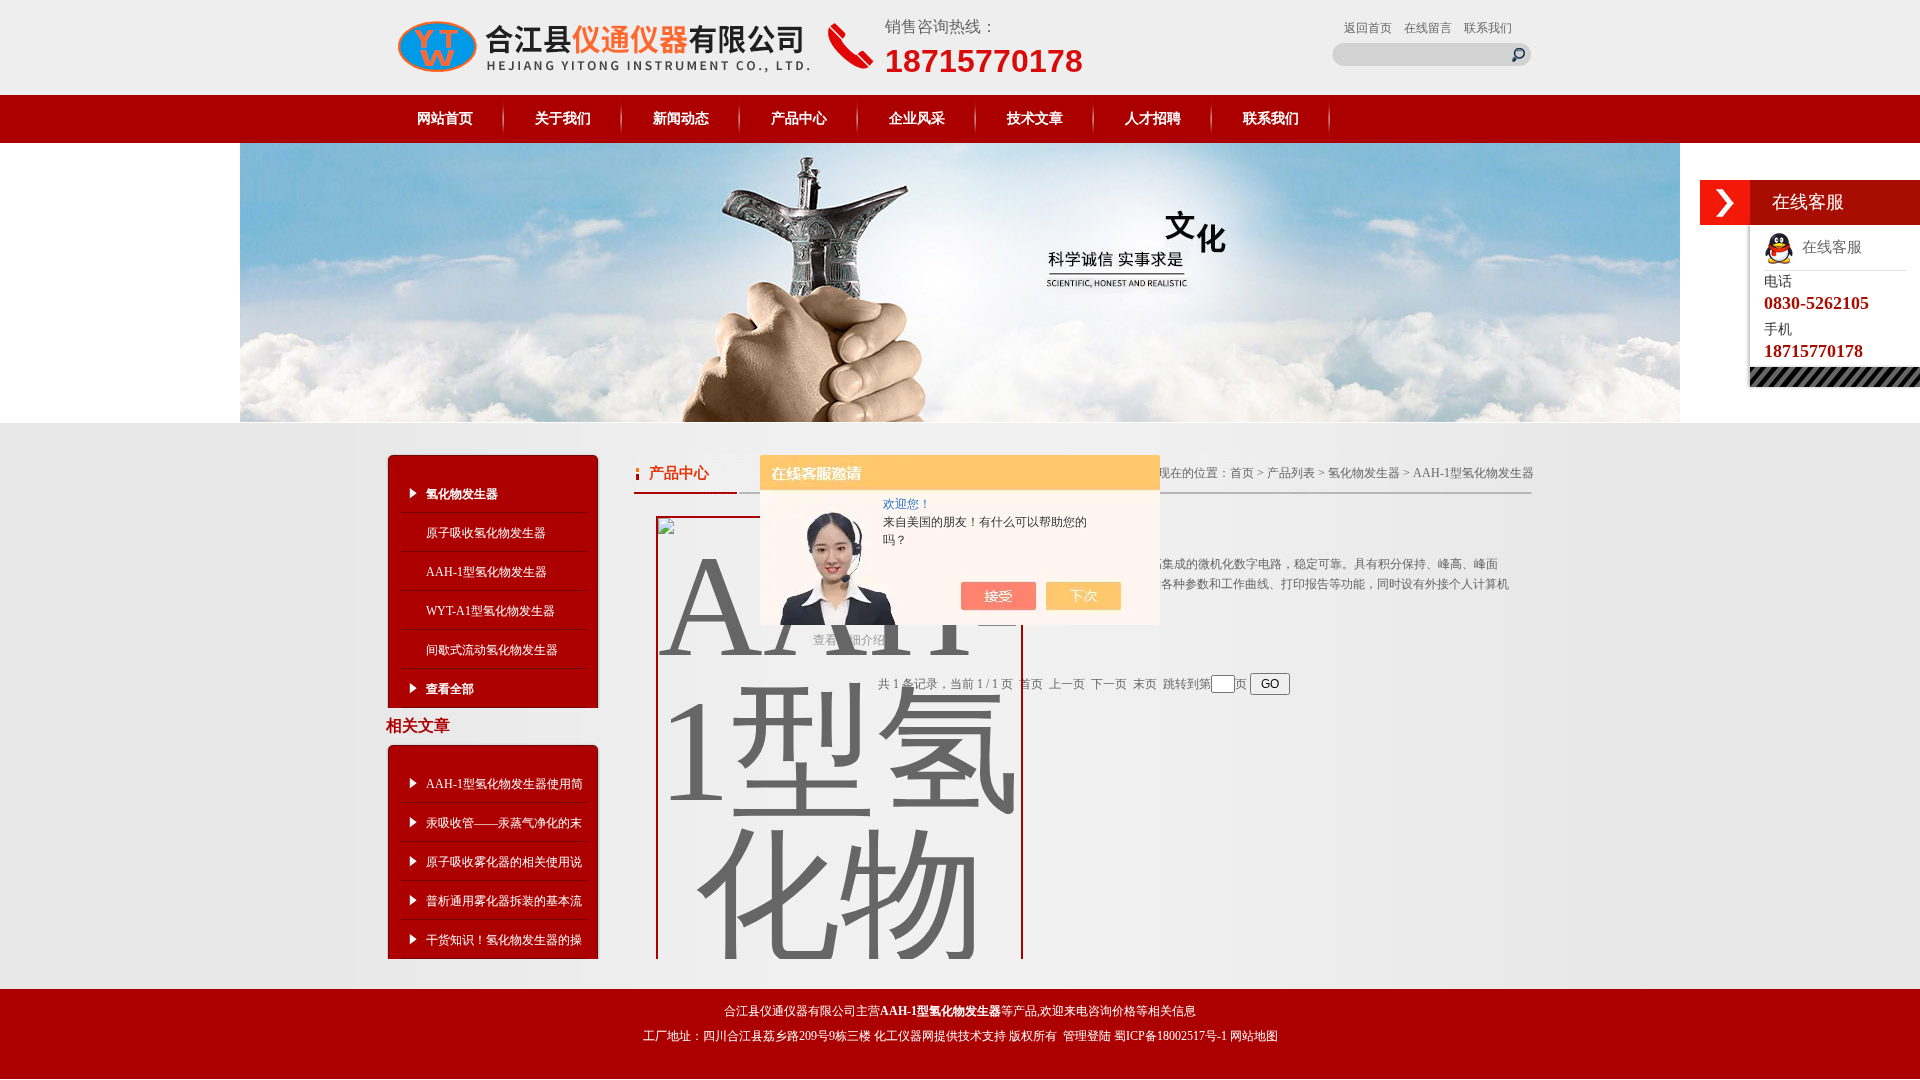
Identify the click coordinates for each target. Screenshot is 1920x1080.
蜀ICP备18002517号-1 (1170, 1036)
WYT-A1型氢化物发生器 (490, 611)
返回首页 (1368, 28)
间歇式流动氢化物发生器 (492, 650)
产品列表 (1291, 473)
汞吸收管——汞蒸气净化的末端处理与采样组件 (504, 829)
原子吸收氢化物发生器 (486, 533)
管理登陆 (1087, 1036)
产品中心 (799, 118)
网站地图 (1254, 1036)
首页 (1242, 473)
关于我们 (563, 118)
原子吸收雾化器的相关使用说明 (504, 868)
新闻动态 (681, 118)
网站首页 (445, 118)
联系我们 (1488, 28)
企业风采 (917, 118)
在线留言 (1428, 28)
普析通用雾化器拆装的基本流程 (504, 907)
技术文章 (1035, 118)
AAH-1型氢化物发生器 (486, 572)
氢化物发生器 (1364, 473)
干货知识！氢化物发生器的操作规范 (504, 946)
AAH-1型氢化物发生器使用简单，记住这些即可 (504, 790)
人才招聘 (1153, 118)
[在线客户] (1725, 202)
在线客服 (1828, 247)
